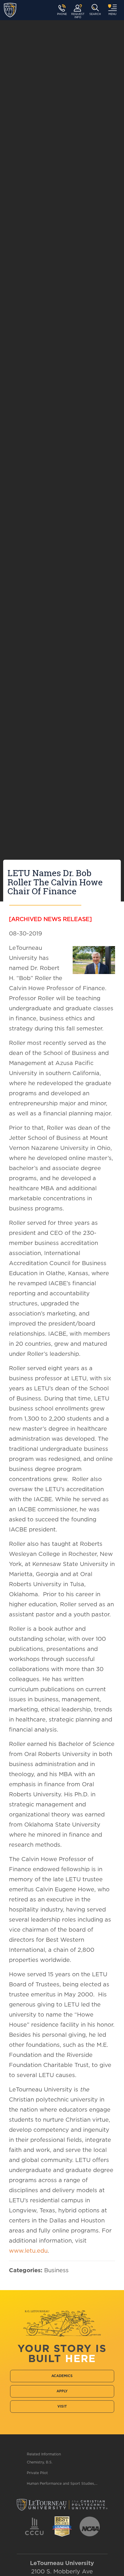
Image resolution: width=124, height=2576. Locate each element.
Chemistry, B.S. (40, 2462)
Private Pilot (37, 2473)
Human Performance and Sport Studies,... (62, 2484)
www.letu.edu (28, 2251)
